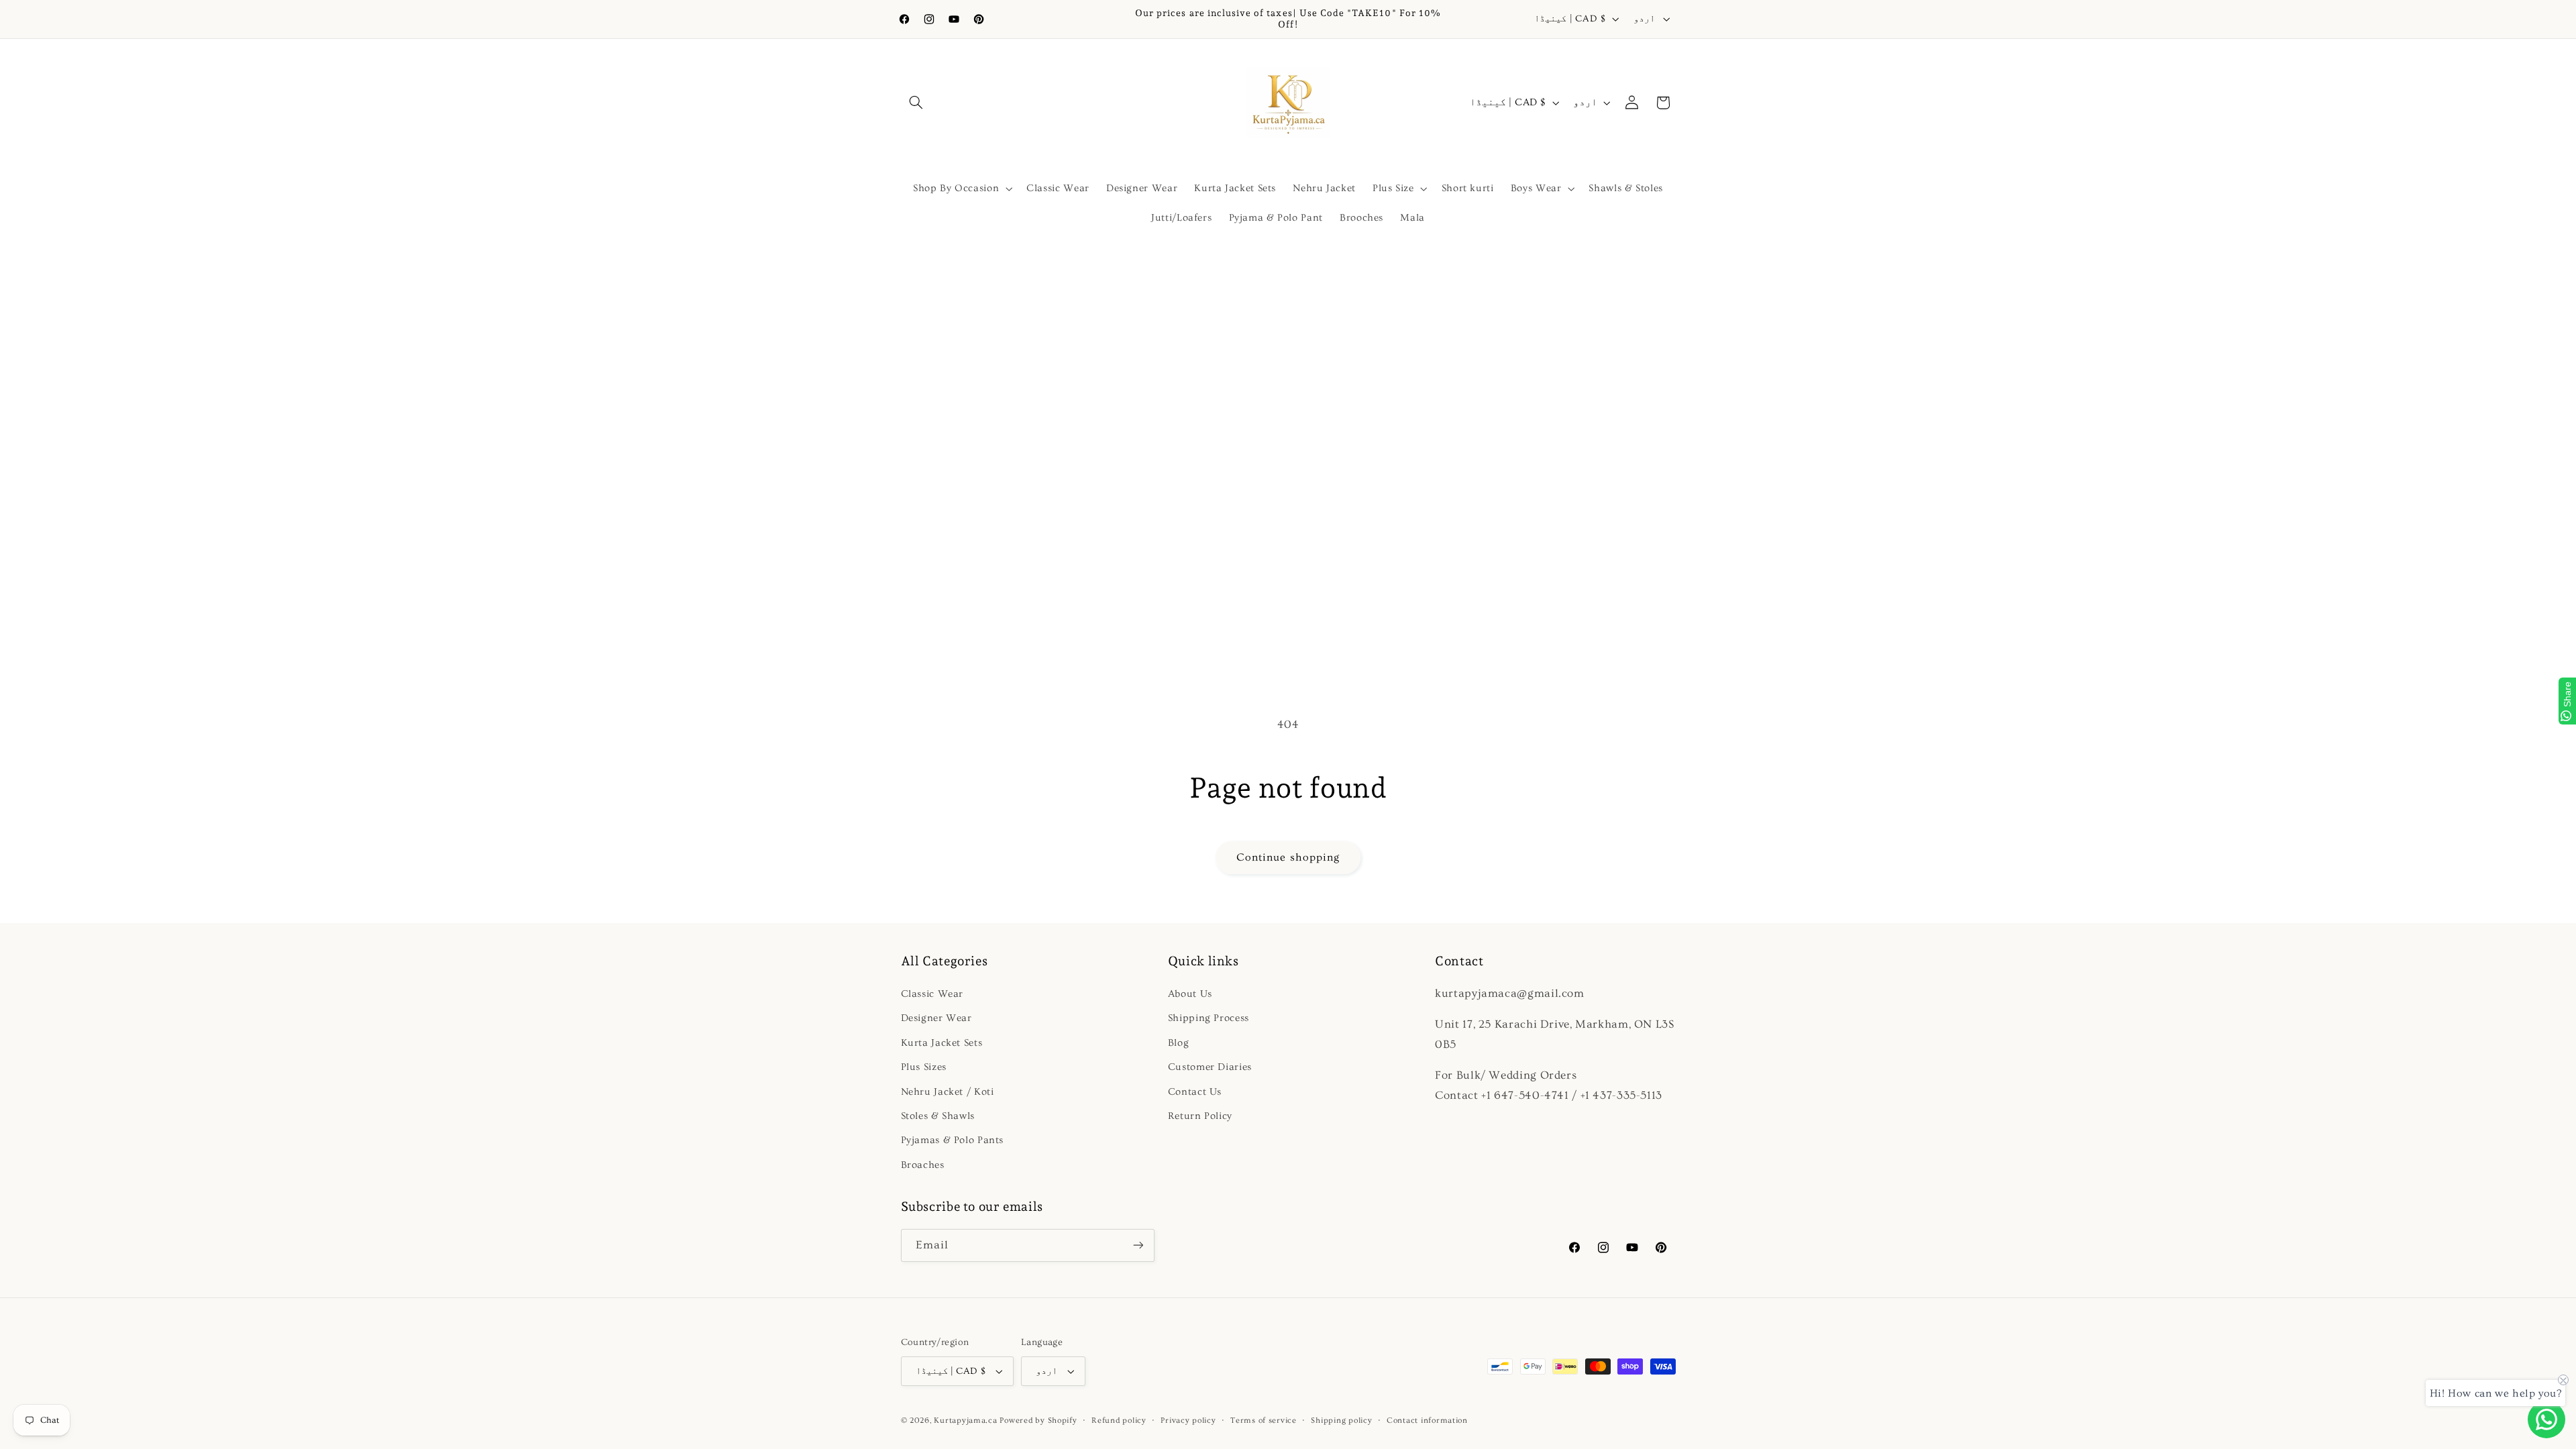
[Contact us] (2546, 1419)
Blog (1179, 1043)
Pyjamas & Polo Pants (953, 1140)
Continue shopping (1288, 857)
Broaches (923, 1165)
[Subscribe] (1138, 1245)
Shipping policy (1341, 1420)
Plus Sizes (924, 1067)
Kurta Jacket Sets (942, 1043)
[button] (916, 103)
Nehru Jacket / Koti (948, 1092)
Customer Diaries (1210, 1067)
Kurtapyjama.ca (965, 1420)
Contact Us (1195, 1092)
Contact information (1427, 1420)
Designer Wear (936, 1018)
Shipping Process (1209, 1018)
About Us (1190, 994)
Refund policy (1119, 1420)
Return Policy (1200, 1116)
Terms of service (1264, 1420)
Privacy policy (1188, 1420)
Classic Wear (932, 994)
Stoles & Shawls (938, 1116)
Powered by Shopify (1038, 1420)
